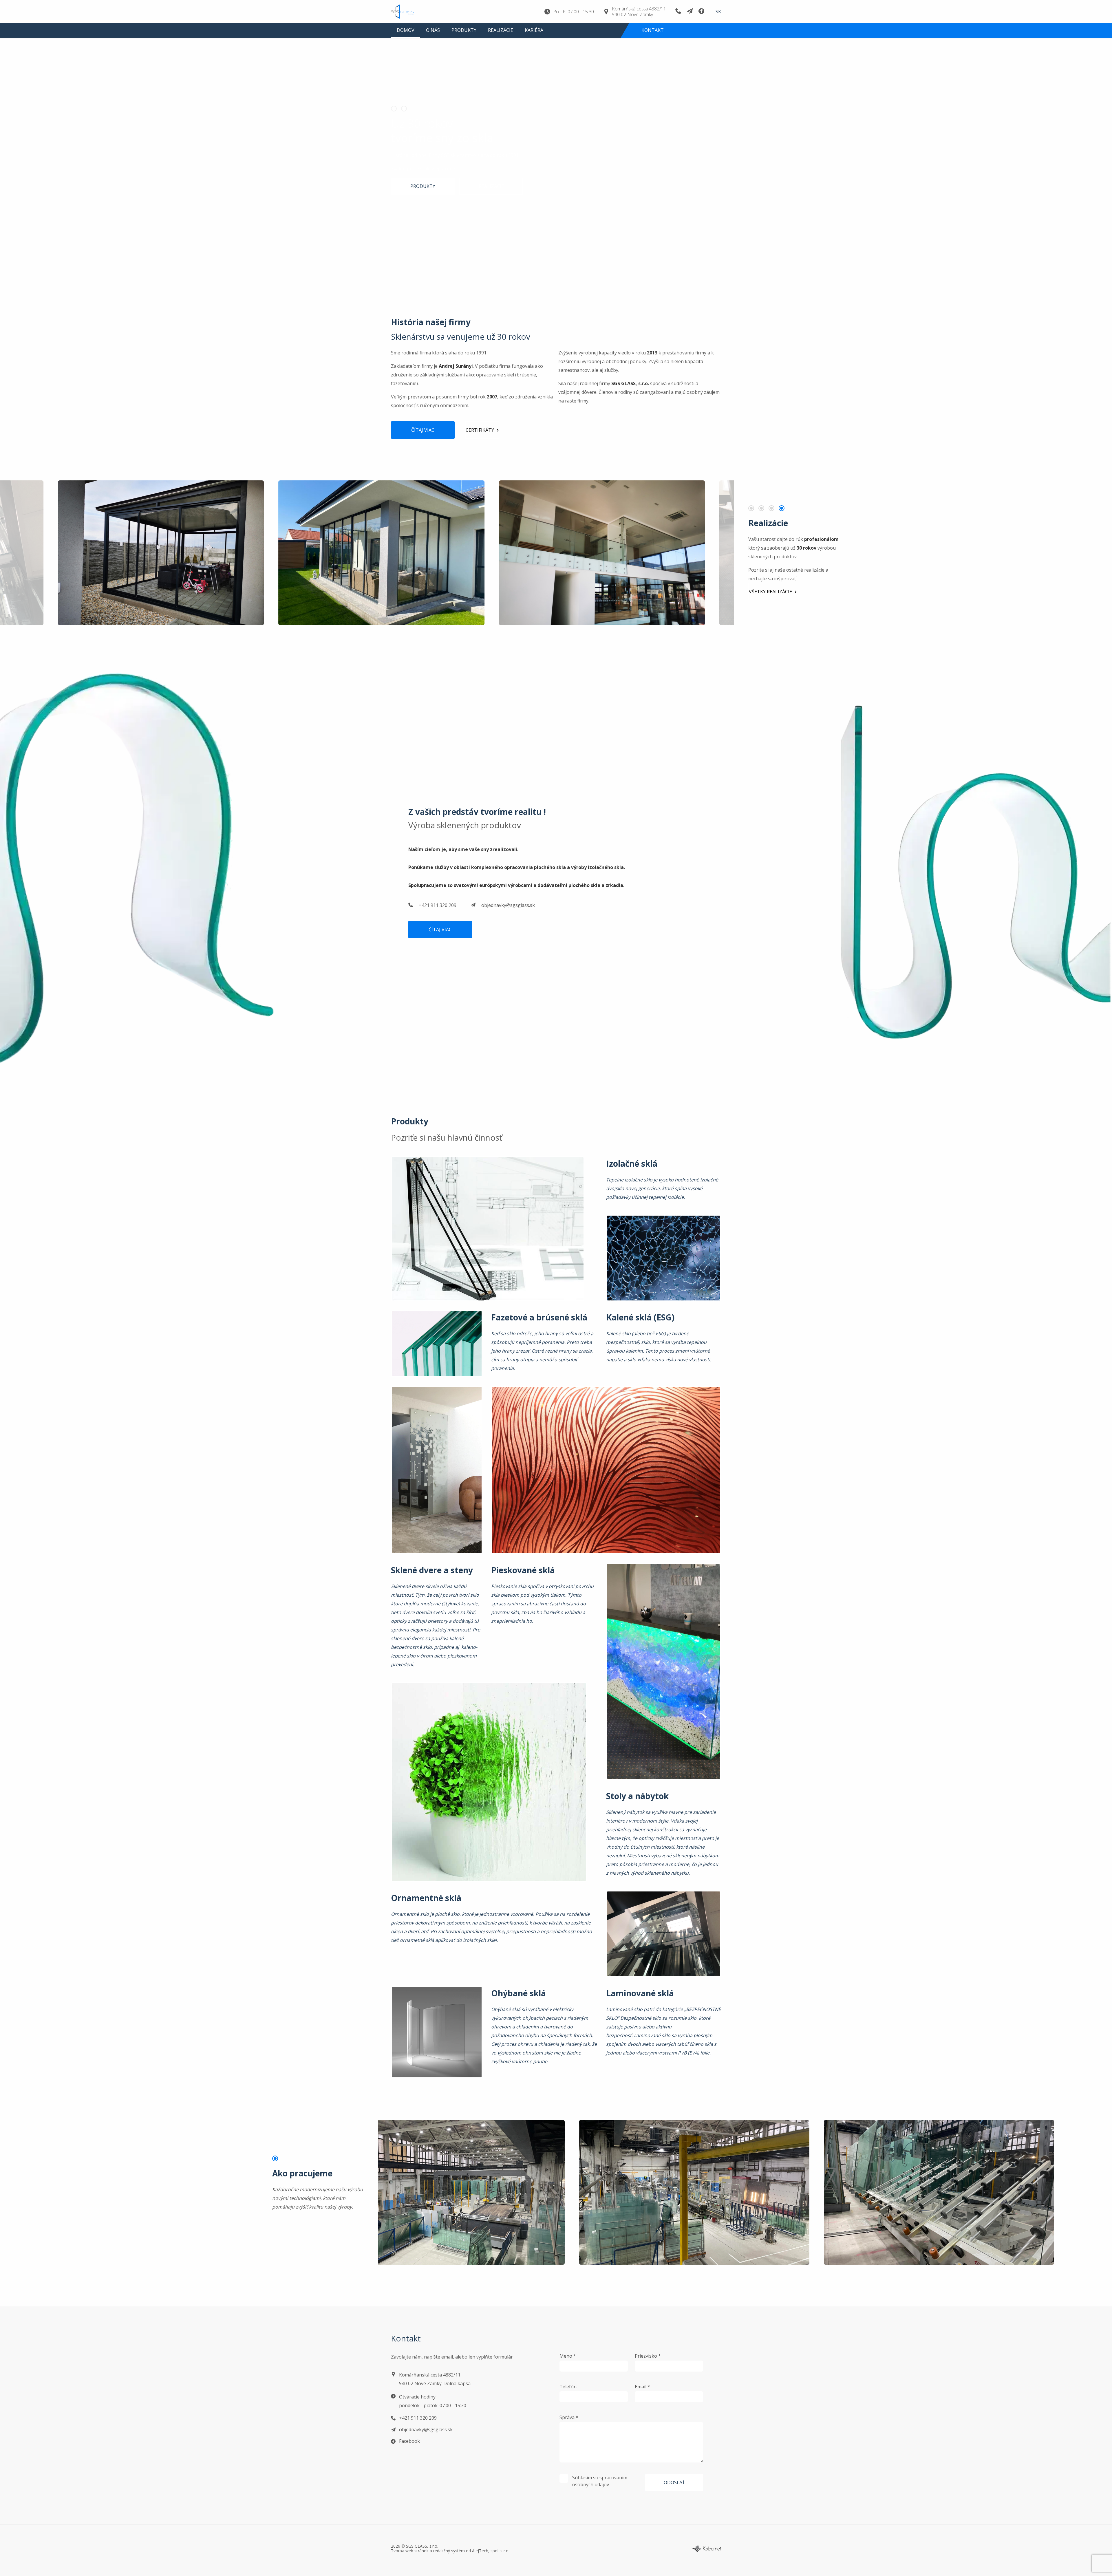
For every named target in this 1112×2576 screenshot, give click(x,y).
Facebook (409, 2441)
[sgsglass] (410, 17)
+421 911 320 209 (438, 905)
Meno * (568, 2356)
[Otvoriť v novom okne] (706, 2548)
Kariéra (534, 40)
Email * (642, 2387)
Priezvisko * (648, 2356)
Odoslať (674, 2482)
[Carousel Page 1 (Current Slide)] (396, 109)
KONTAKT (653, 40)
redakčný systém (449, 2551)
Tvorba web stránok (410, 2551)
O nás (433, 40)
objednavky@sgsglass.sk (508, 905)
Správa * (569, 2417)
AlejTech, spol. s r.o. (491, 2551)
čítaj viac (440, 930)
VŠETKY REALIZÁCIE (770, 592)
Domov (406, 40)
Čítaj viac (423, 430)
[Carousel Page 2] (406, 109)
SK (718, 17)
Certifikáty (480, 430)
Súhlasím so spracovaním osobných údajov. (600, 2481)
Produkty (464, 40)
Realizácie (501, 40)
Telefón (568, 2387)
